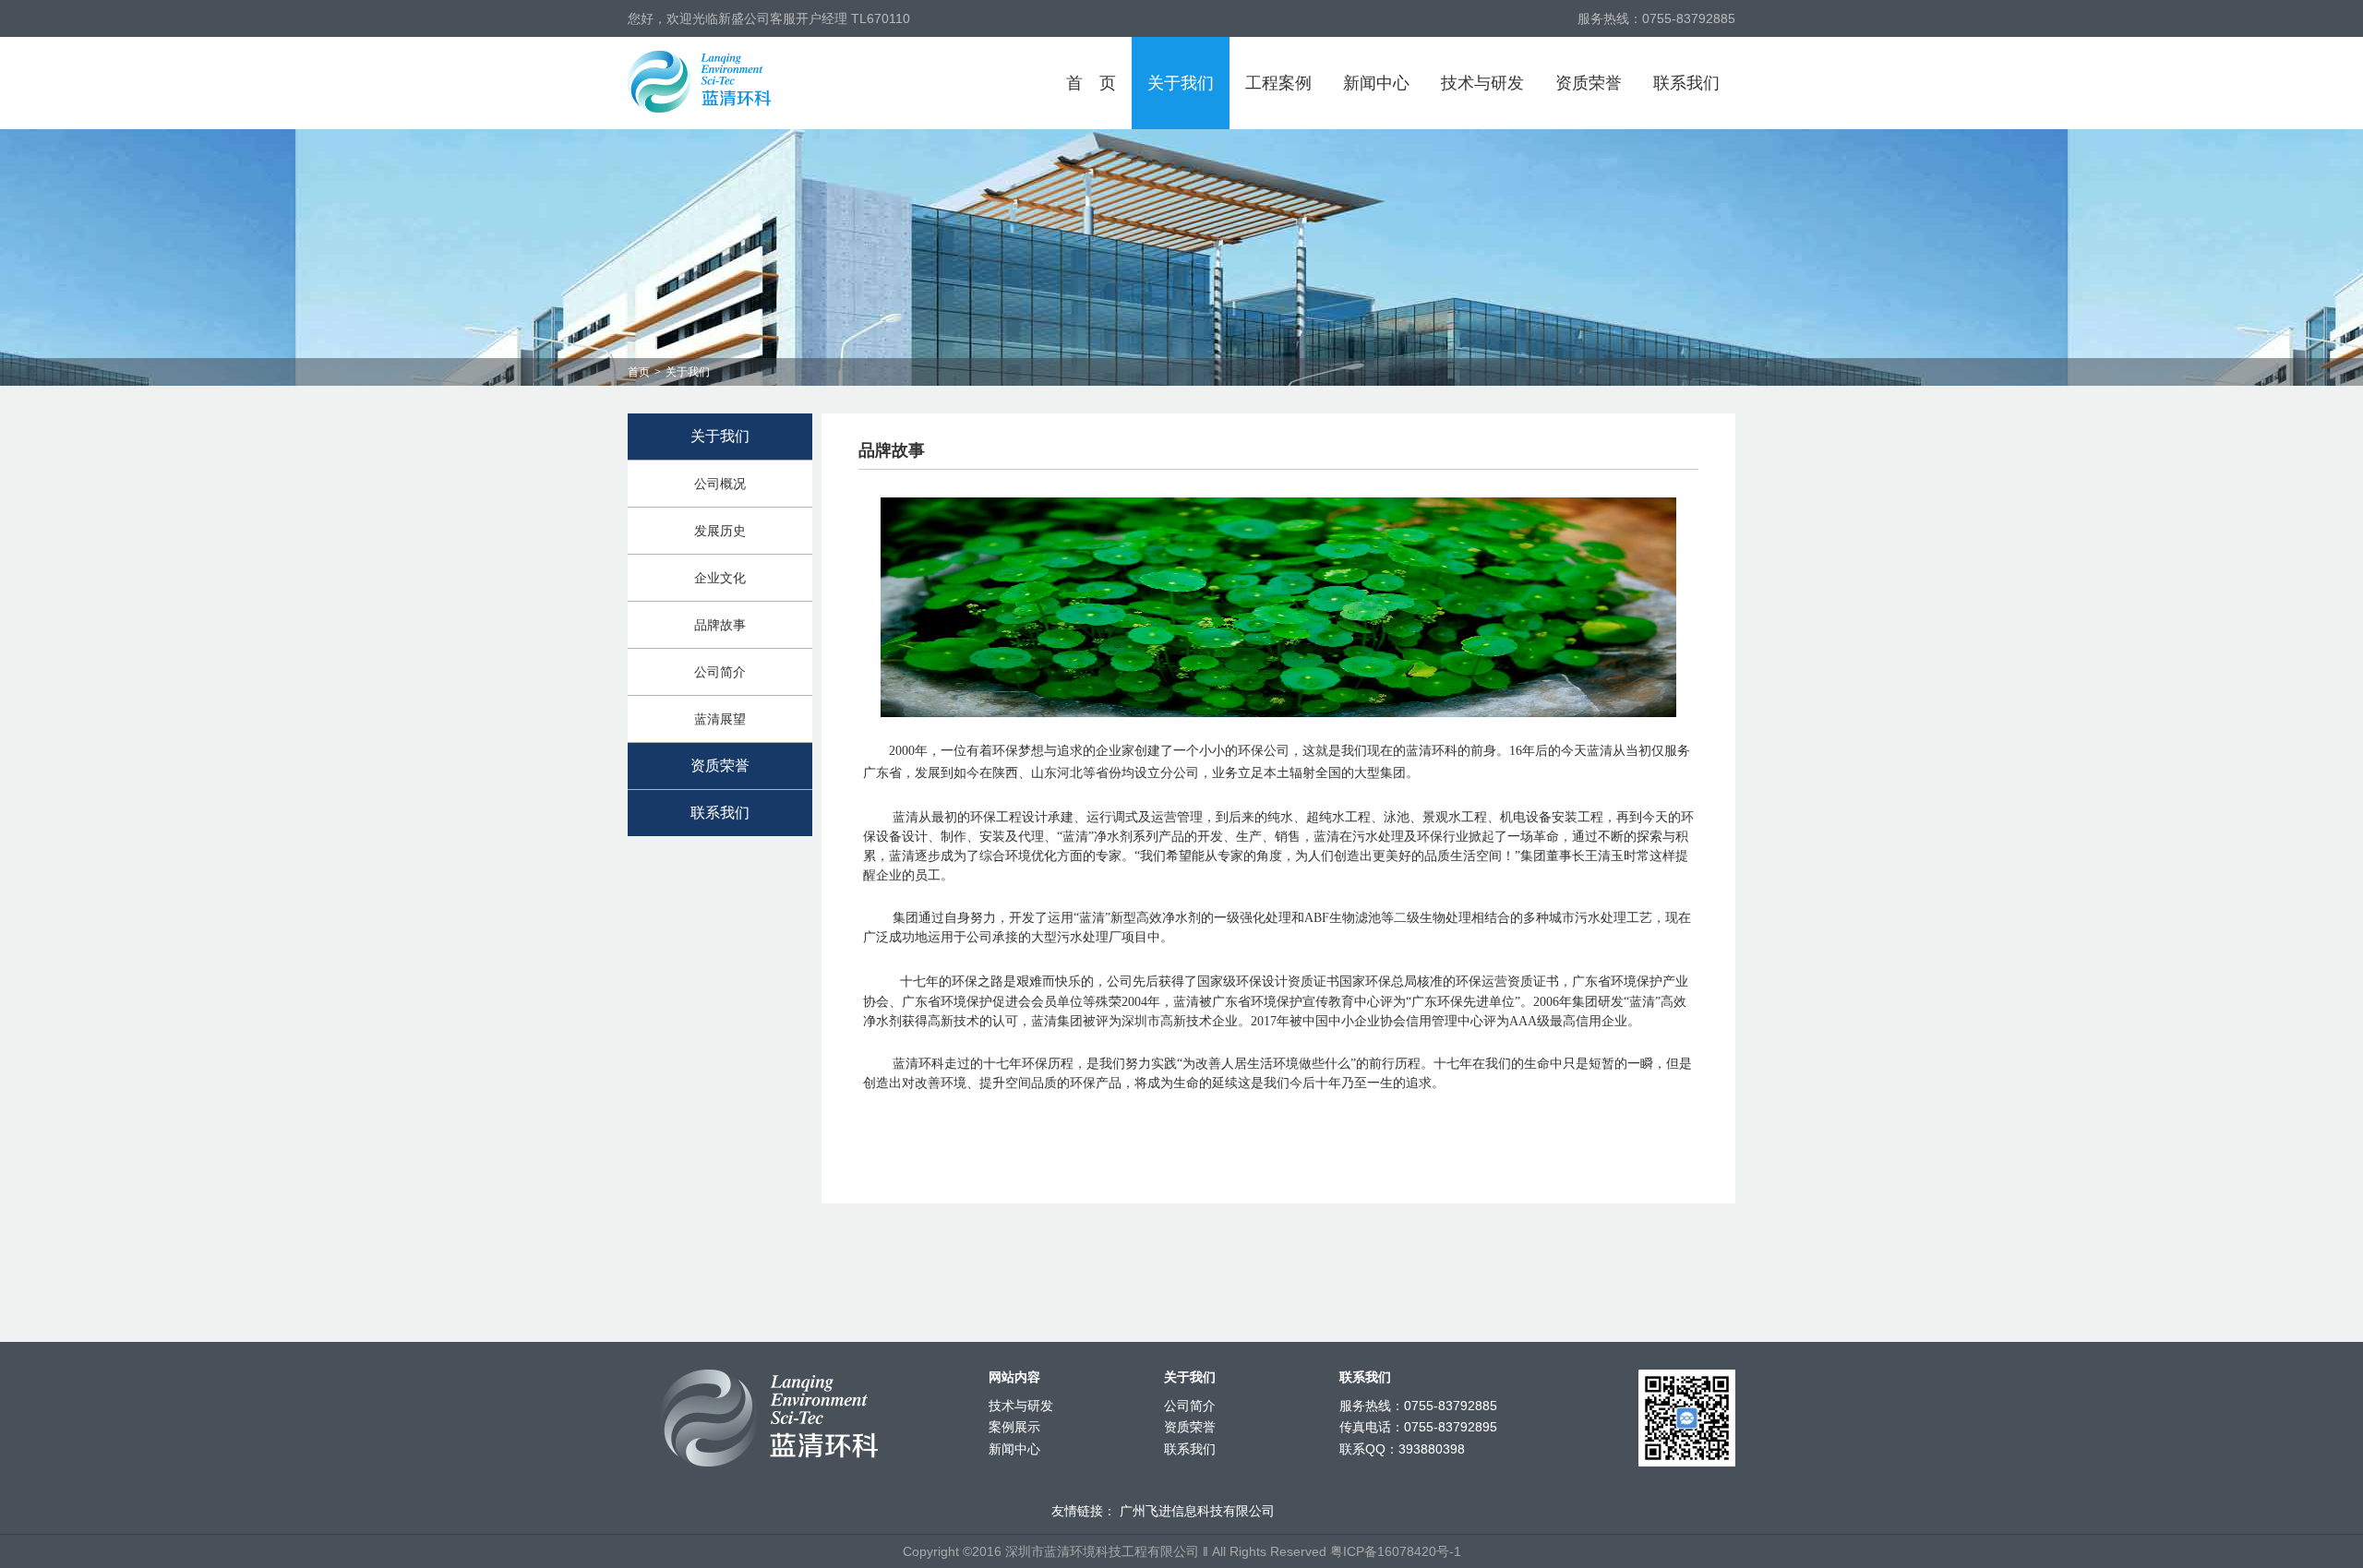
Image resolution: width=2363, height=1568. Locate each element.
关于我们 (1181, 83)
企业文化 (720, 578)
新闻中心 (1376, 83)
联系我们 (1686, 83)
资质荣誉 (1589, 83)
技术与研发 (1482, 83)
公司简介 (720, 672)
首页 (1091, 83)
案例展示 (1014, 1427)
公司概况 (720, 484)
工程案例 (1278, 83)
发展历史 (720, 531)
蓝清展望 (720, 719)
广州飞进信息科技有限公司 (1197, 1511)
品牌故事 (720, 625)
